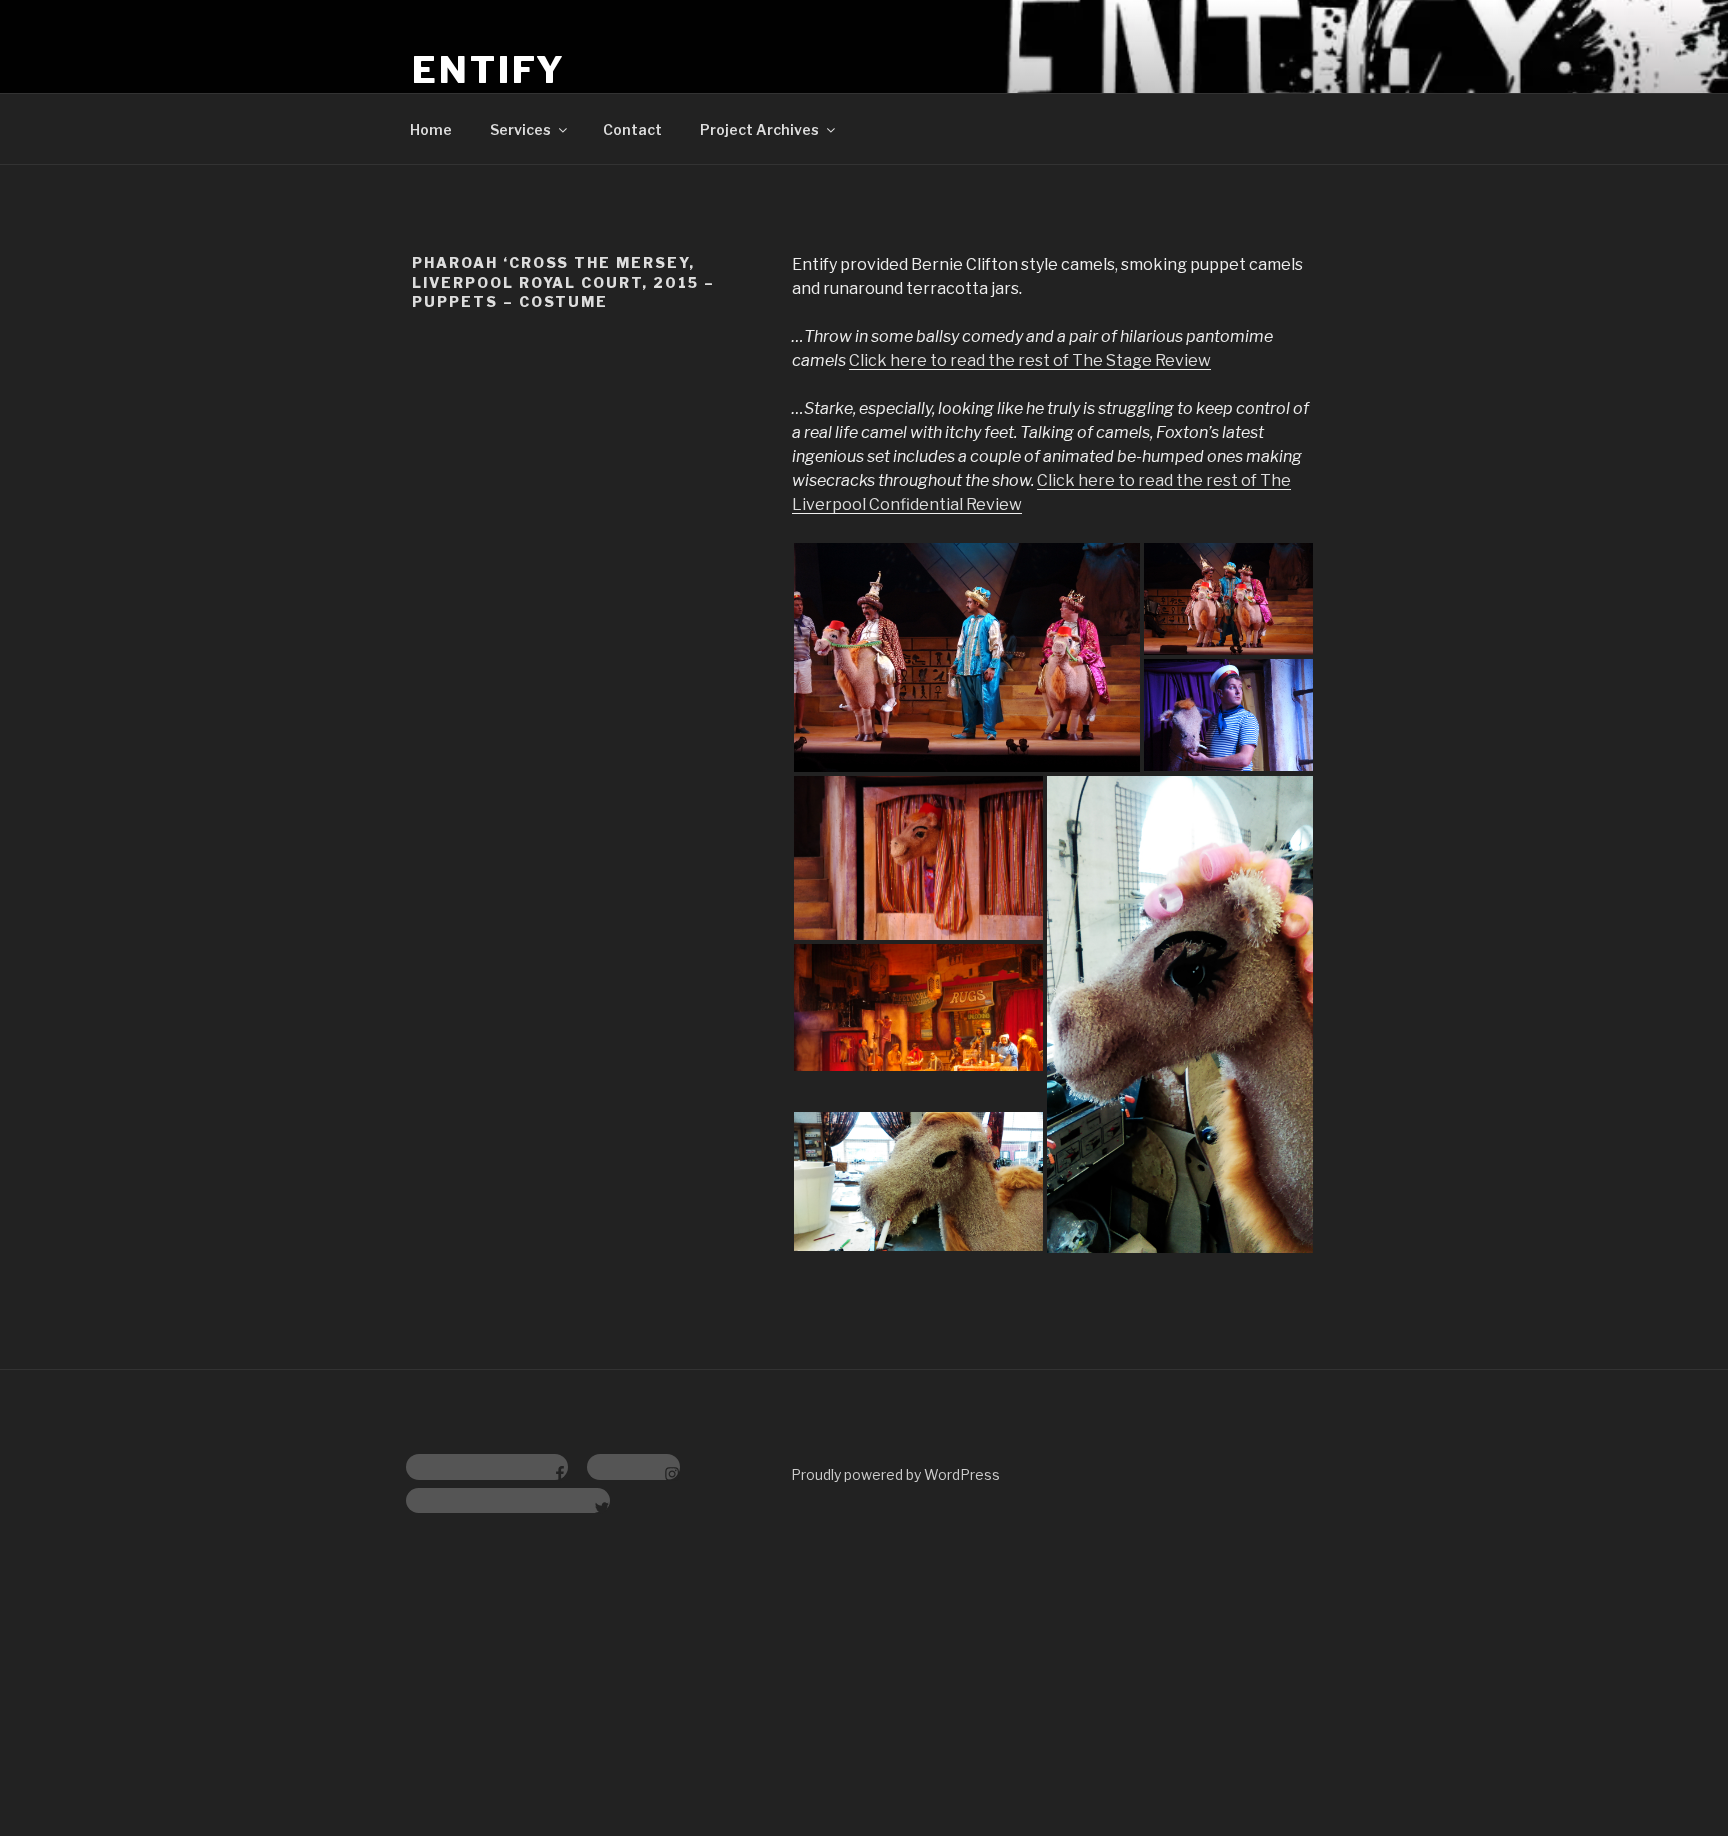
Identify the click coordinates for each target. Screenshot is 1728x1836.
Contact (632, 129)
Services (520, 129)
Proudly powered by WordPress (895, 1474)
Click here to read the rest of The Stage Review (1030, 360)
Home (431, 129)
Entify (489, 70)
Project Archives (759, 129)
